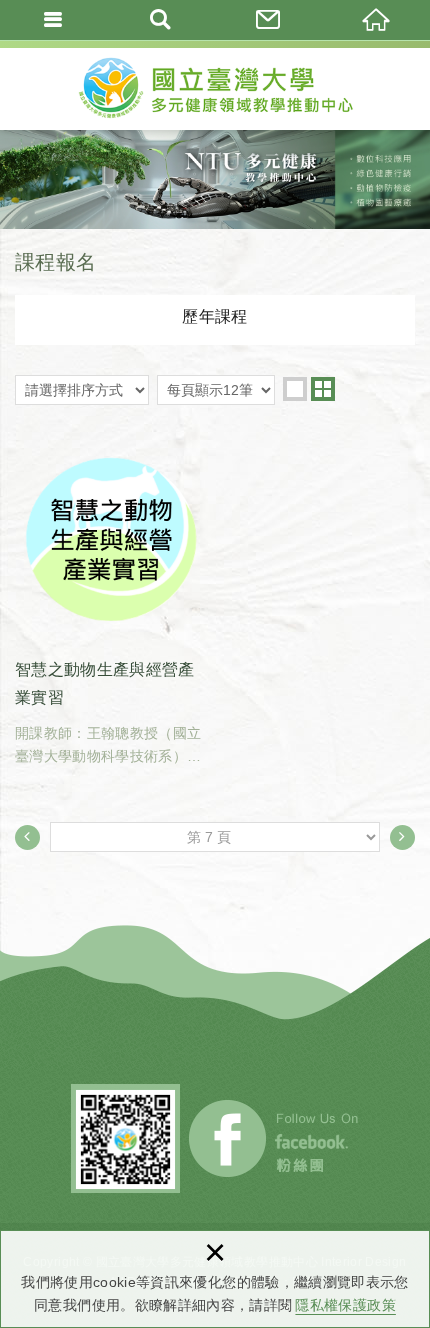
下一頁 (402, 837)
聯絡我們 (269, 20)
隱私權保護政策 (345, 1305)
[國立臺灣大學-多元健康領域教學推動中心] (215, 85)
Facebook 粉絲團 (275, 1138)
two (323, 389)
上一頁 (27, 837)
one (295, 389)
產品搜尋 (162, 20)
